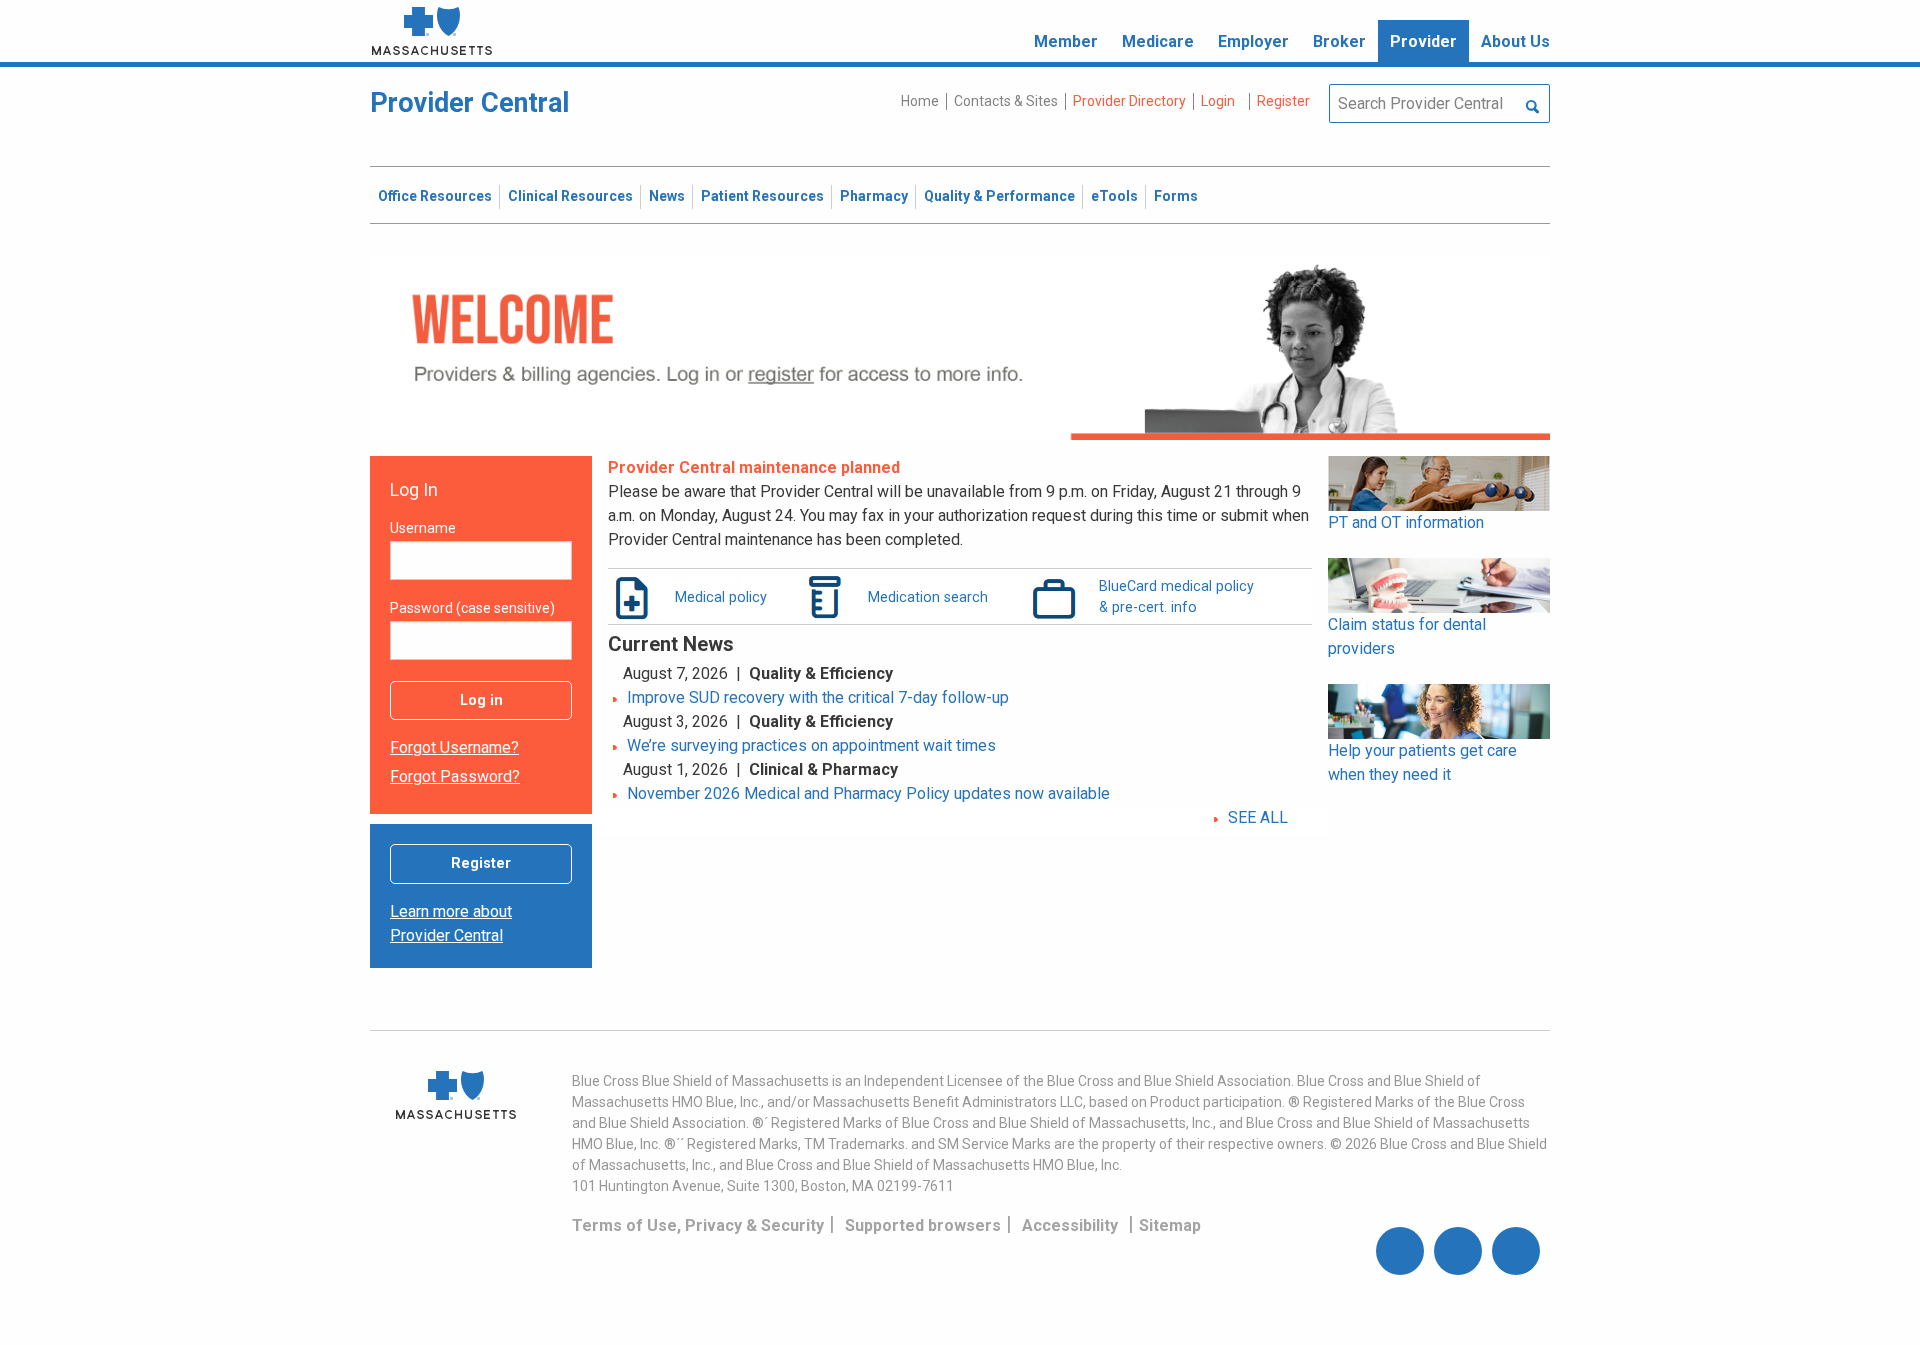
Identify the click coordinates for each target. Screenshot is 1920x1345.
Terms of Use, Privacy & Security (698, 1225)
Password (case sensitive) (472, 608)
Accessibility (1070, 1225)
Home (920, 101)
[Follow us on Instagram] (1458, 1251)
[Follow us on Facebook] (1400, 1251)
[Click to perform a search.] (1532, 108)
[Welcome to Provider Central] (960, 345)
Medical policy (721, 597)
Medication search (928, 597)
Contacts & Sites (1006, 101)
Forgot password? (455, 776)
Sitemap (1170, 1225)
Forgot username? (454, 747)
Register (481, 863)
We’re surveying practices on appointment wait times (811, 745)
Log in (481, 700)
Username (423, 528)
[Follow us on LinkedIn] (1516, 1251)
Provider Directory (1129, 101)
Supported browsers (923, 1225)
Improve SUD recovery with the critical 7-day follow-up (818, 697)
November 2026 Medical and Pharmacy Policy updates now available (868, 793)
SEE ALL (1258, 817)
